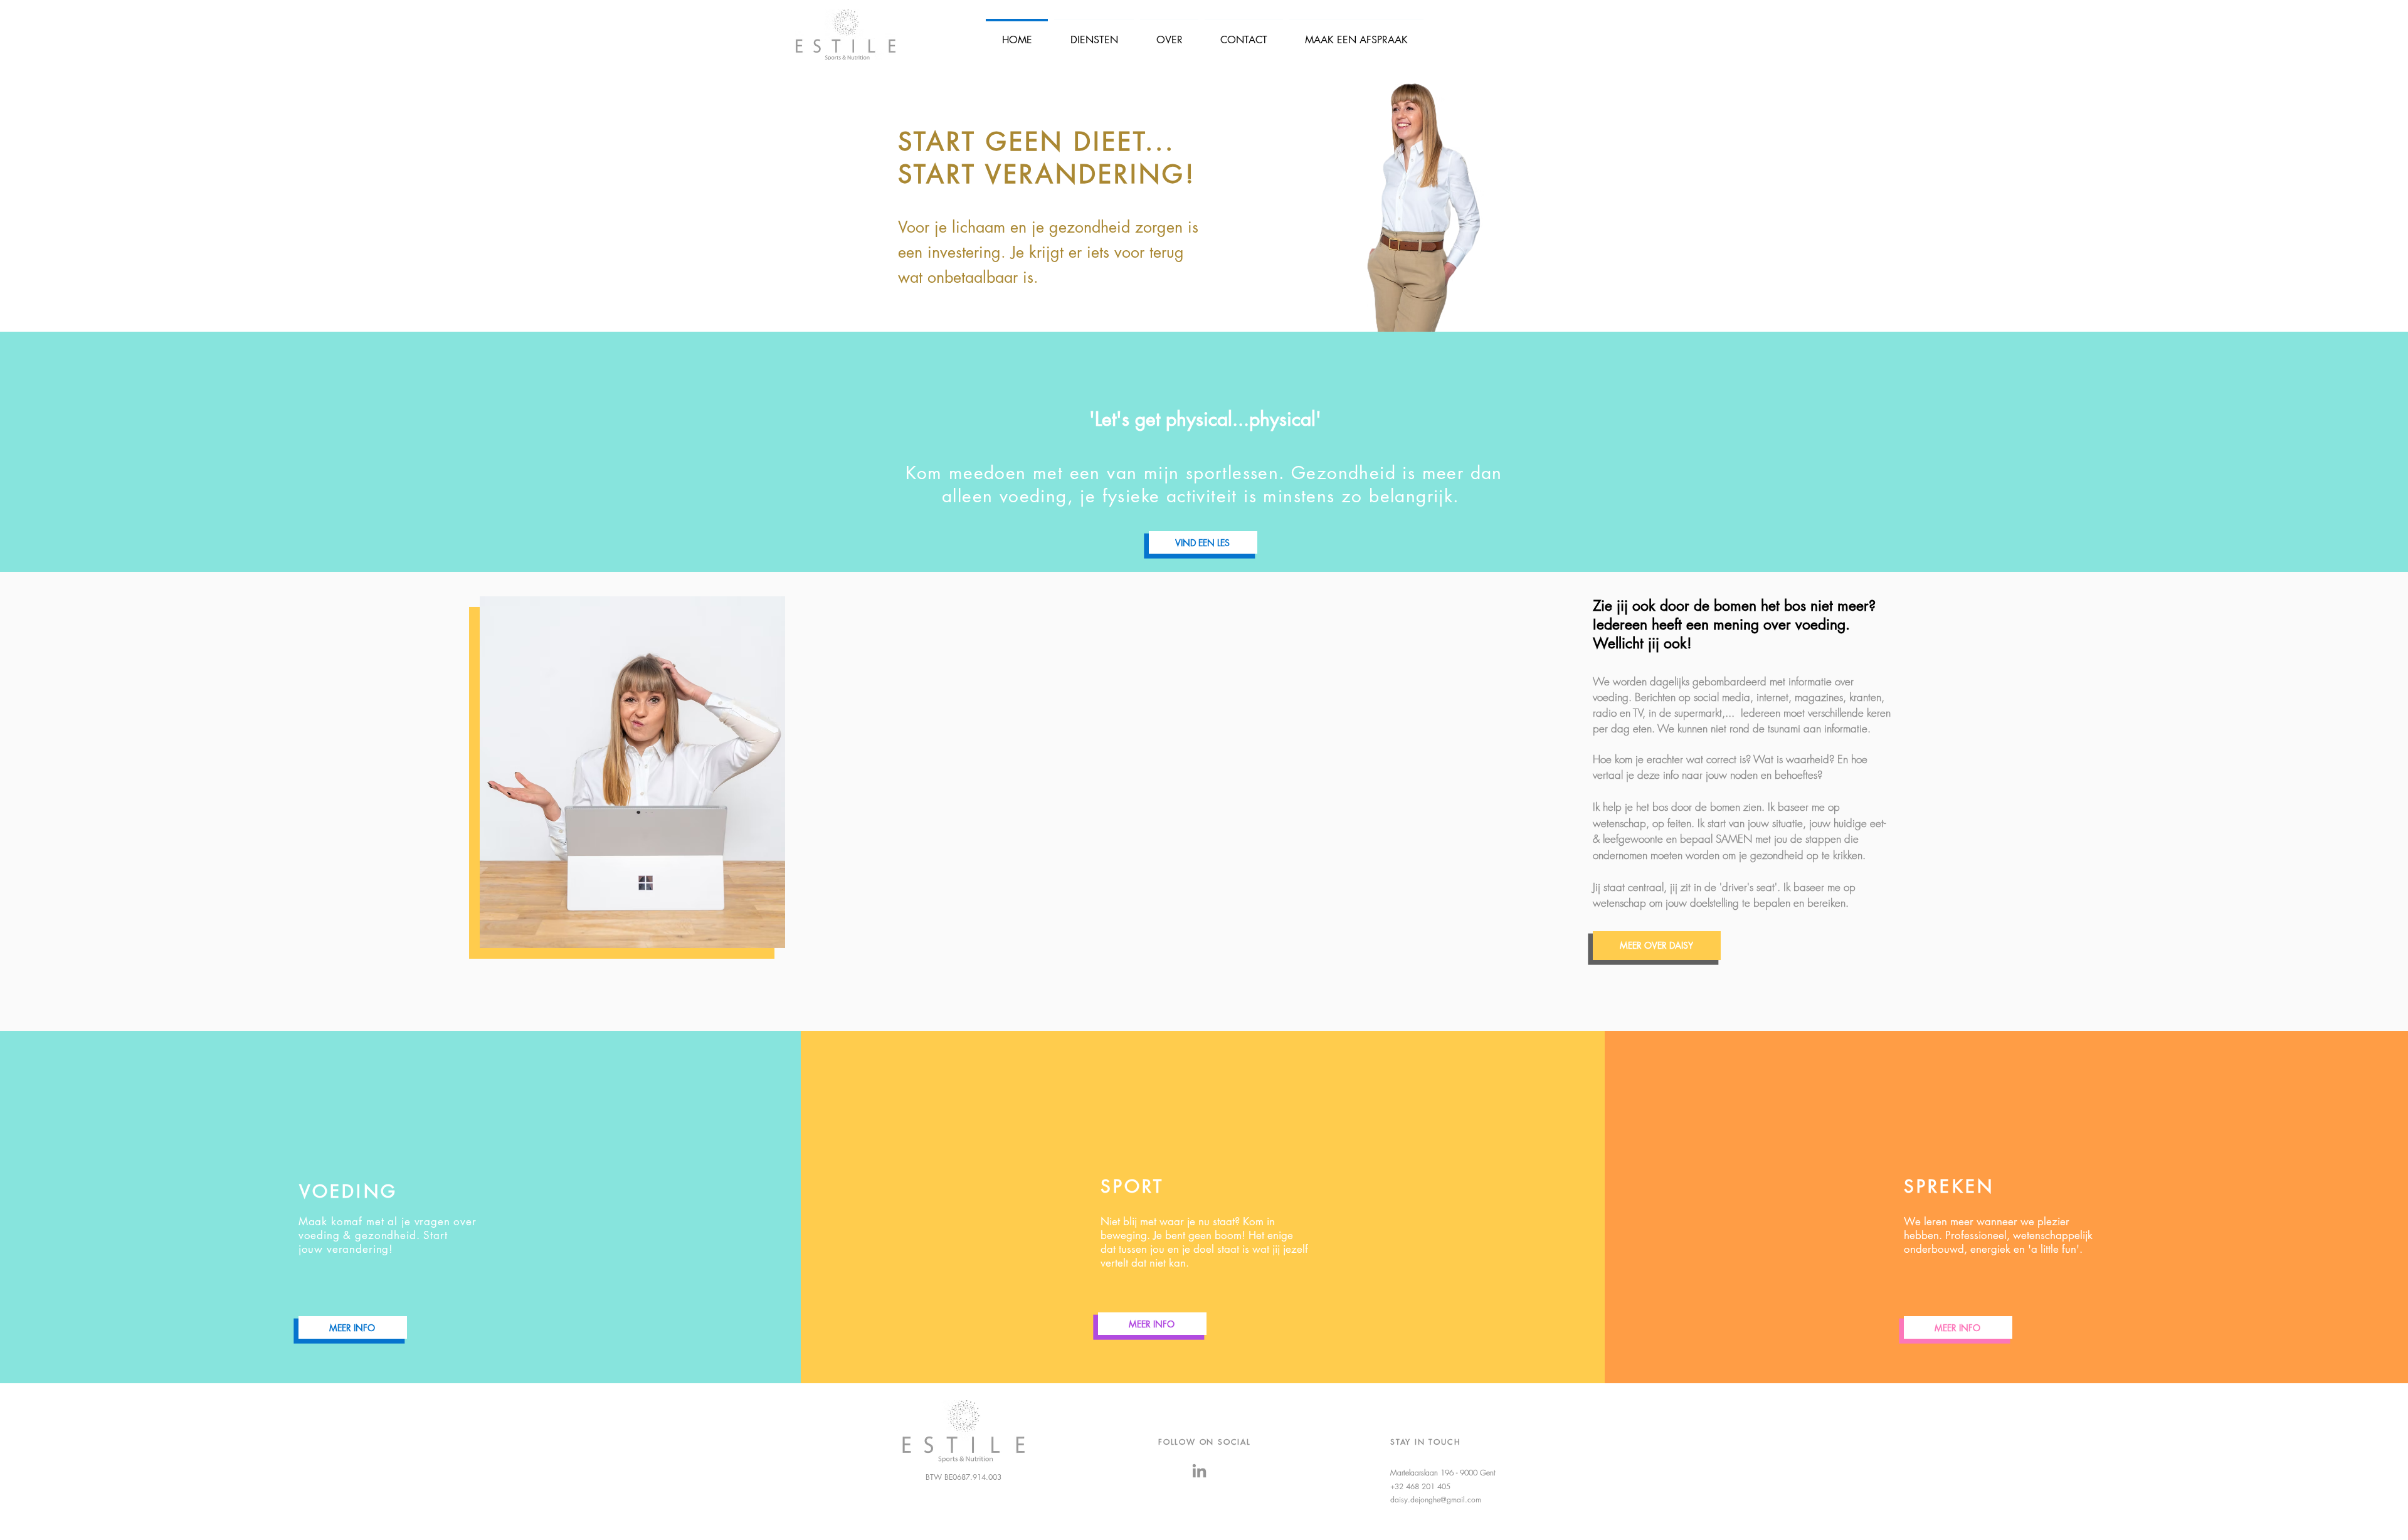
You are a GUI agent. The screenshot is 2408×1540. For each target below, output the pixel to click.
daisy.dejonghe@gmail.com (1436, 1500)
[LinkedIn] (1199, 1471)
